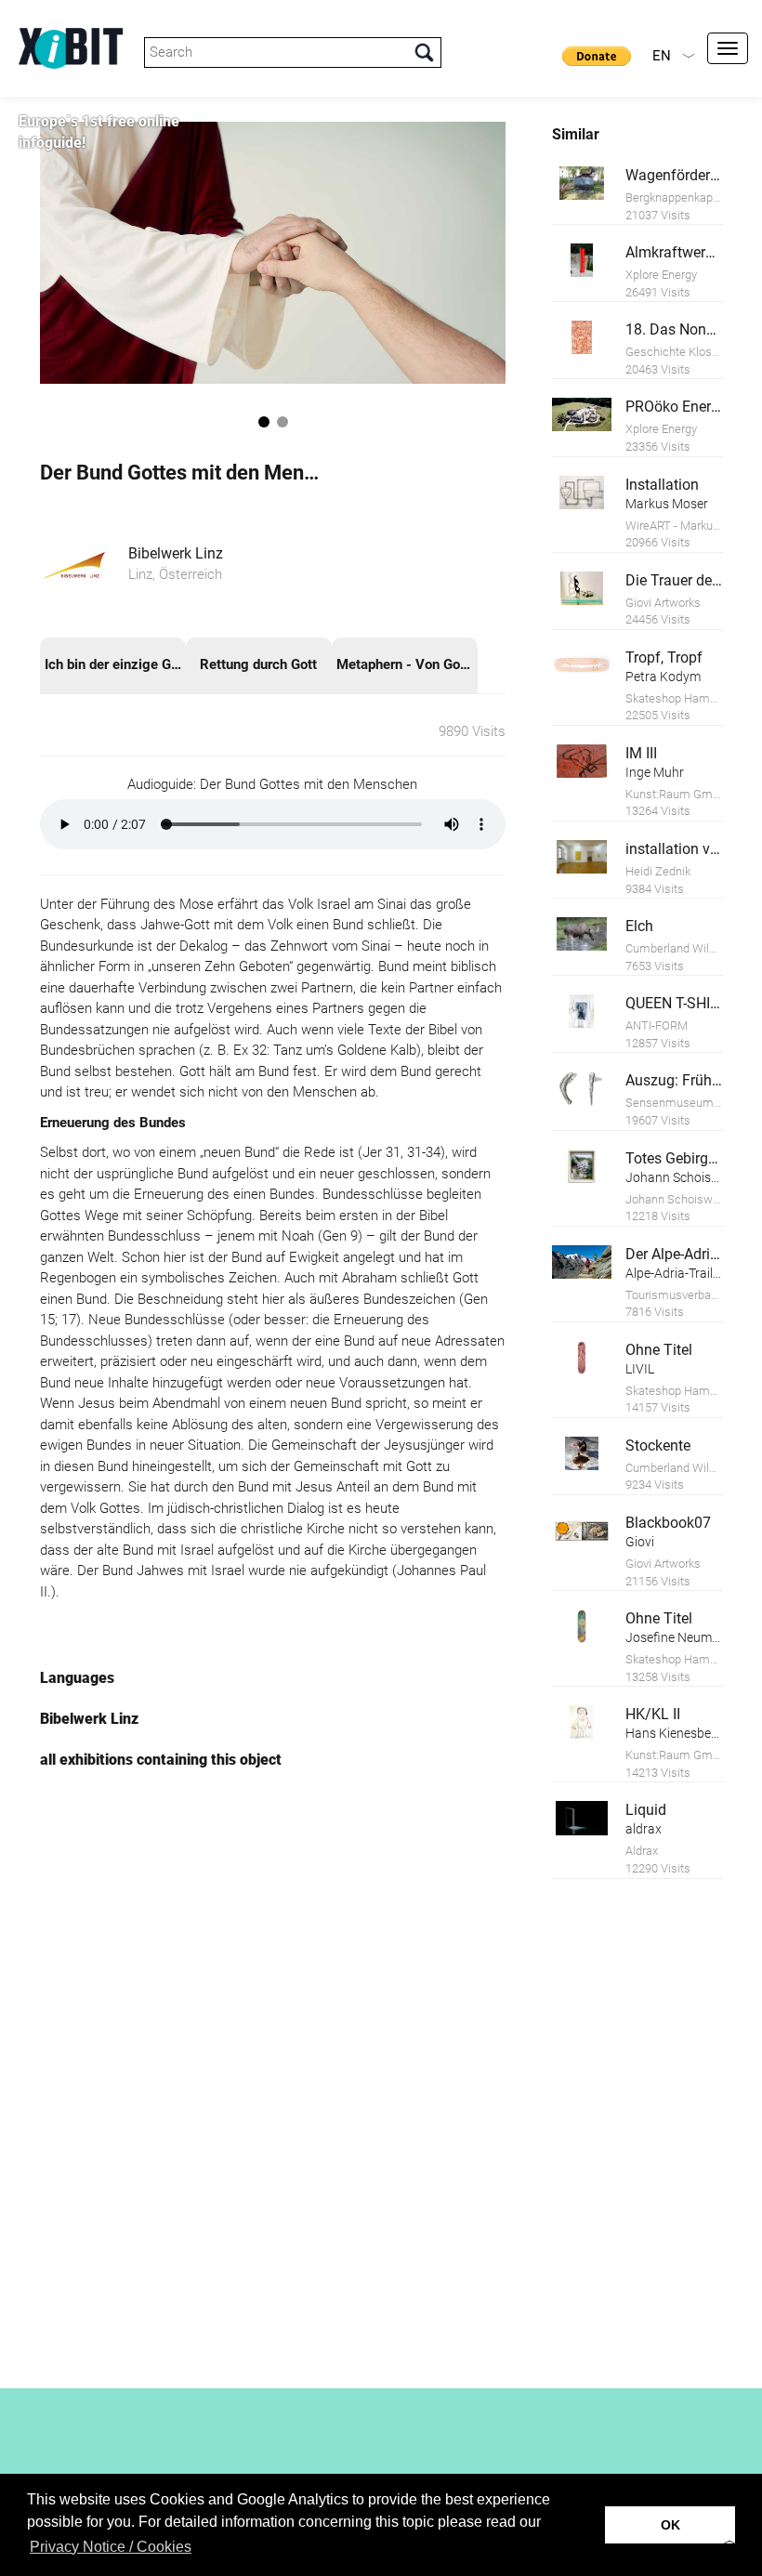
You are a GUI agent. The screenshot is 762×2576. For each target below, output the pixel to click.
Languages (77, 1678)
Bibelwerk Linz (176, 553)
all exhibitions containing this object (161, 1760)
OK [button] (670, 2525)
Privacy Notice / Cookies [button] (111, 2547)
